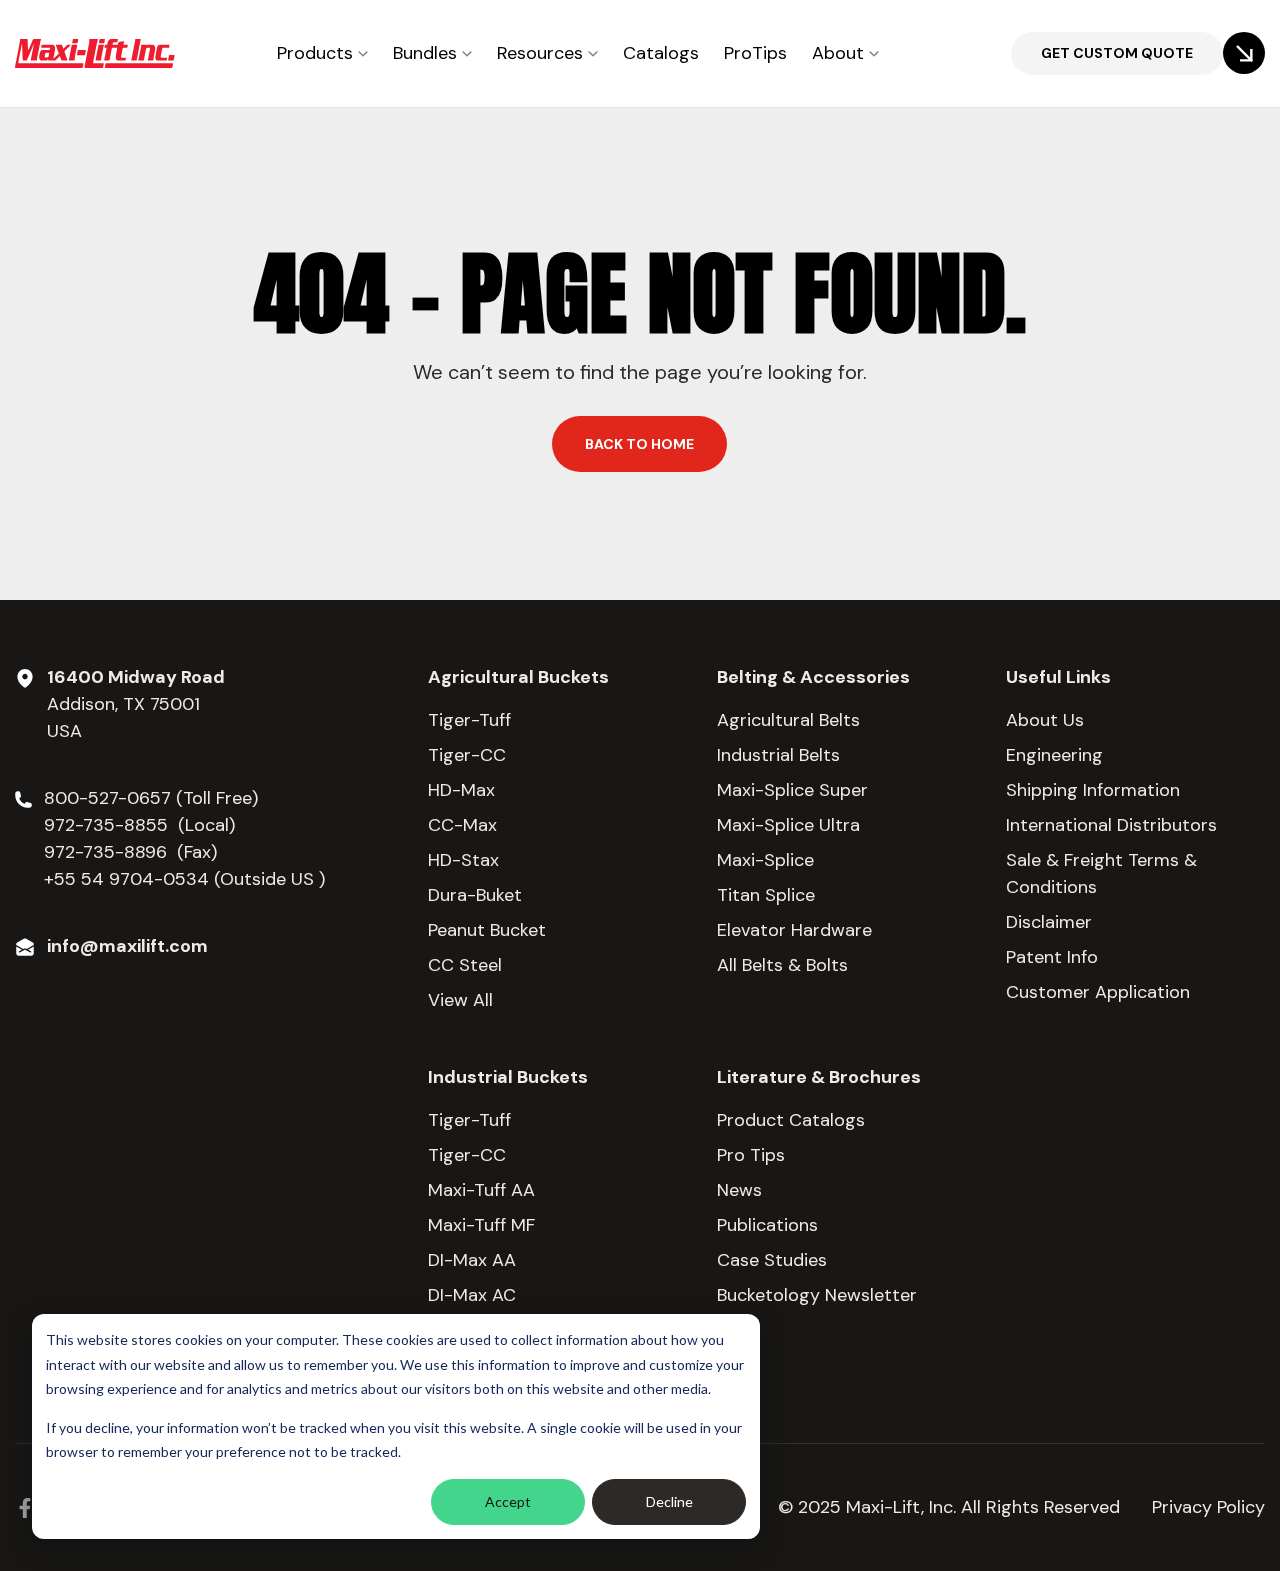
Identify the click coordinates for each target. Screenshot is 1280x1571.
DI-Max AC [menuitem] (472, 1295)
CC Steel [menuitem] (465, 965)
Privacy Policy (1208, 1507)
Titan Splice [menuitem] (766, 895)
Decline (669, 1501)
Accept (508, 1501)
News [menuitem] (739, 1190)
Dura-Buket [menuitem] (475, 895)
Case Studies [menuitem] (772, 1260)
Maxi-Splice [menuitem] (765, 860)
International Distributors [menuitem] (1111, 825)
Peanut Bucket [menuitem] (487, 930)
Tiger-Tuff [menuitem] (469, 720)
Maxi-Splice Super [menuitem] (792, 790)
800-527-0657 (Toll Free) (153, 798)
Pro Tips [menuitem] (751, 1155)
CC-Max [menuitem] (462, 825)
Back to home (639, 444)
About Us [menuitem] (1045, 720)
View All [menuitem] (460, 1000)
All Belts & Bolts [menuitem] (782, 965)
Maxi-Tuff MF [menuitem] (481, 1225)
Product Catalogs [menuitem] (791, 1120)
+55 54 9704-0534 (126, 879)
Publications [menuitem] (767, 1225)
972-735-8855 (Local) (139, 825)
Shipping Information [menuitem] (1093, 790)
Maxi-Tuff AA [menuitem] (481, 1190)
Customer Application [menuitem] (1098, 992)
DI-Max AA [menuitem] (472, 1260)
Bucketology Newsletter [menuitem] (817, 1295)
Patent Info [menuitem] (1052, 957)
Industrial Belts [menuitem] (778, 755)
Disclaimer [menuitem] (1049, 922)
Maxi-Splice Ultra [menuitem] (788, 825)
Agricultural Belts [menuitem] (788, 720)
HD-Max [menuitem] (461, 790)
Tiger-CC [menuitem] (467, 755)
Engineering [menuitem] (1054, 755)
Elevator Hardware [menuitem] (794, 930)
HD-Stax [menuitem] (463, 860)
